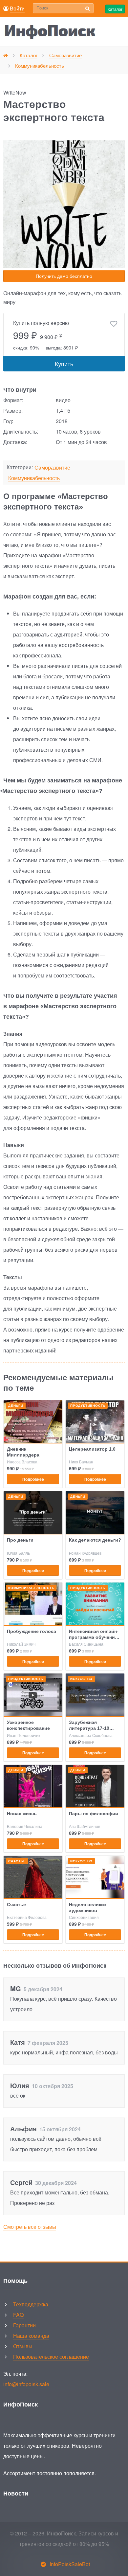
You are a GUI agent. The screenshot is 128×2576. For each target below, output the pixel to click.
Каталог (115, 9)
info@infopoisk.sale (26, 2384)
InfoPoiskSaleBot (70, 2564)
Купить (64, 364)
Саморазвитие (52, 468)
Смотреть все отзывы (30, 2227)
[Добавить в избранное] (114, 324)
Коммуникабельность (34, 478)
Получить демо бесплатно (64, 276)
